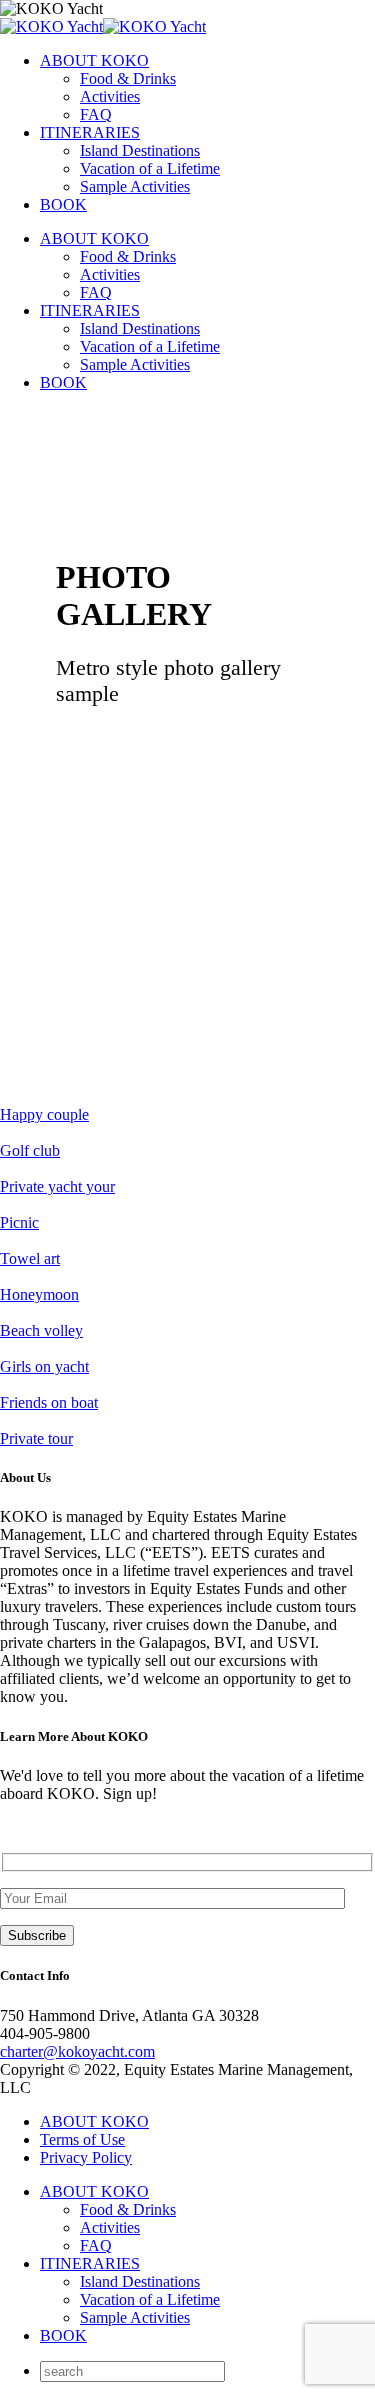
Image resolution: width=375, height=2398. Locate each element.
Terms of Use (82, 2139)
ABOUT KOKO (94, 60)
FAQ (96, 114)
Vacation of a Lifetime (150, 168)
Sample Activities (135, 186)
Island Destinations (140, 150)
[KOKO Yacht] (103, 26)
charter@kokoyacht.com (77, 2051)
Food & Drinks (128, 78)
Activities (110, 96)
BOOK (63, 204)
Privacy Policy (86, 2157)
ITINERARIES (90, 132)
